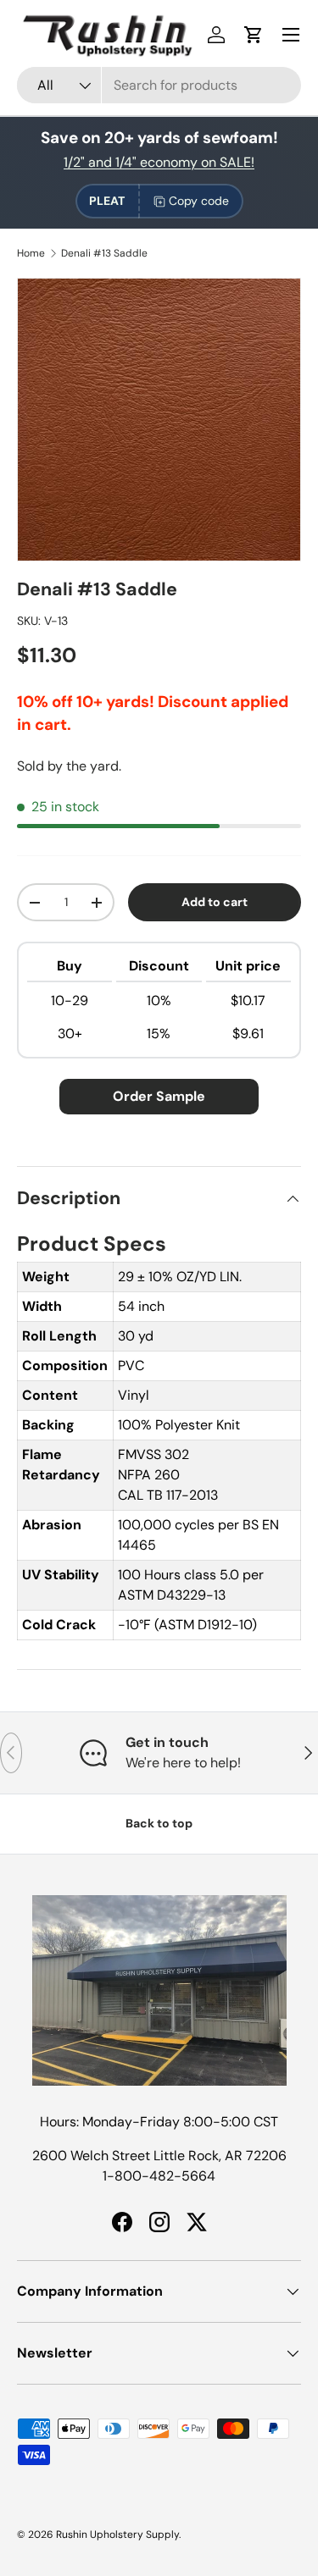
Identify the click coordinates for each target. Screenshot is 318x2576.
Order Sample (159, 1096)
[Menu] (291, 35)
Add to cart (215, 902)
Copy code (199, 201)
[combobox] (159, 85)
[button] (254, 35)
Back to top (159, 1823)
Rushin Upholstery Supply (117, 2535)
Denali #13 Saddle (104, 253)
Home (31, 253)
